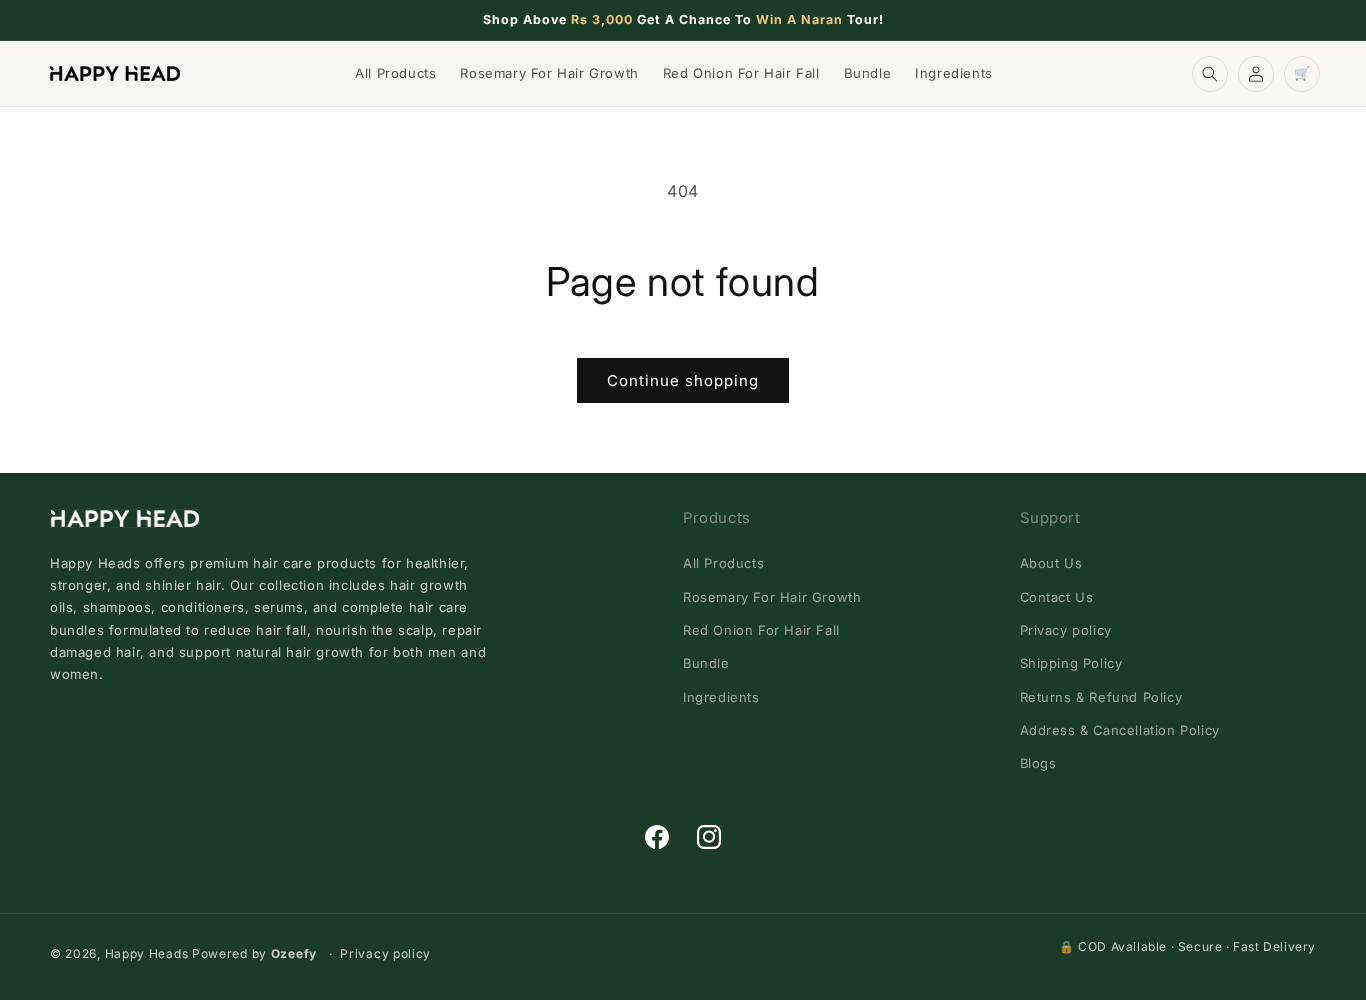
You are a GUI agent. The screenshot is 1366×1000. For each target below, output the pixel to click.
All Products (723, 563)
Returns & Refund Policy (1101, 697)
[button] (1210, 74)
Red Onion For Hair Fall (761, 630)
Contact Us (1057, 597)
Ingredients (721, 697)
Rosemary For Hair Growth (772, 597)
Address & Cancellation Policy (1120, 730)
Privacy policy (1066, 630)
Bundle (706, 663)
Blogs (1038, 763)
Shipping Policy (1071, 663)
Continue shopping (683, 380)
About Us (1051, 563)
